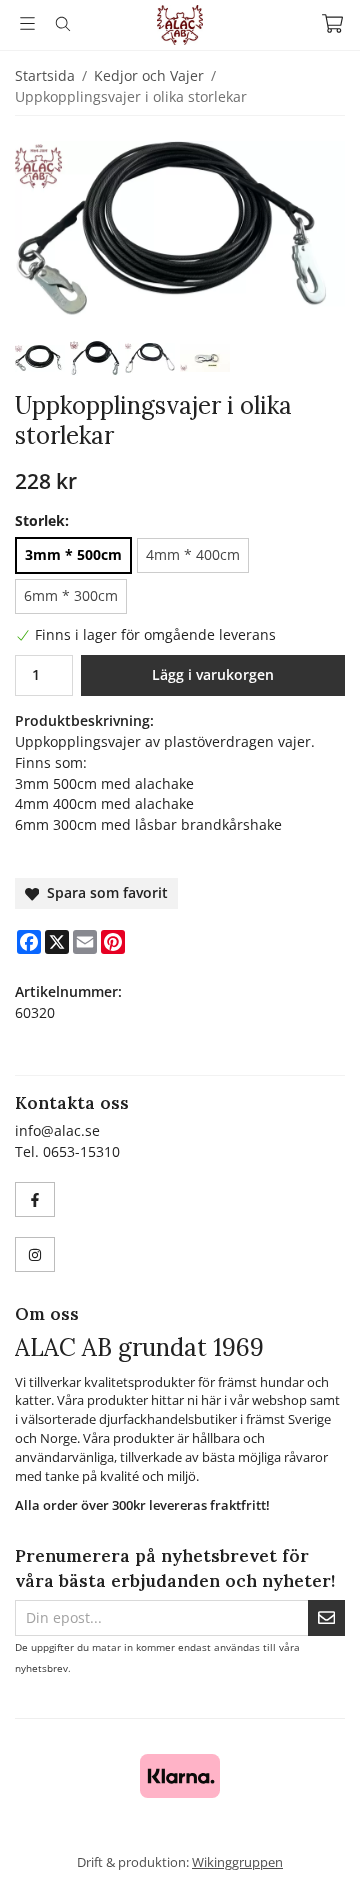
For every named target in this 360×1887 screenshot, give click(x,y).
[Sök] (62, 24)
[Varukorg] (332, 23)
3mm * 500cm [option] (73, 554)
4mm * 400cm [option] (193, 554)
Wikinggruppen (237, 1862)
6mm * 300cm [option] (71, 595)
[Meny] (27, 23)
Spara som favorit (103, 892)
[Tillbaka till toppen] (317, 1844)
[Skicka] (326, 1618)
